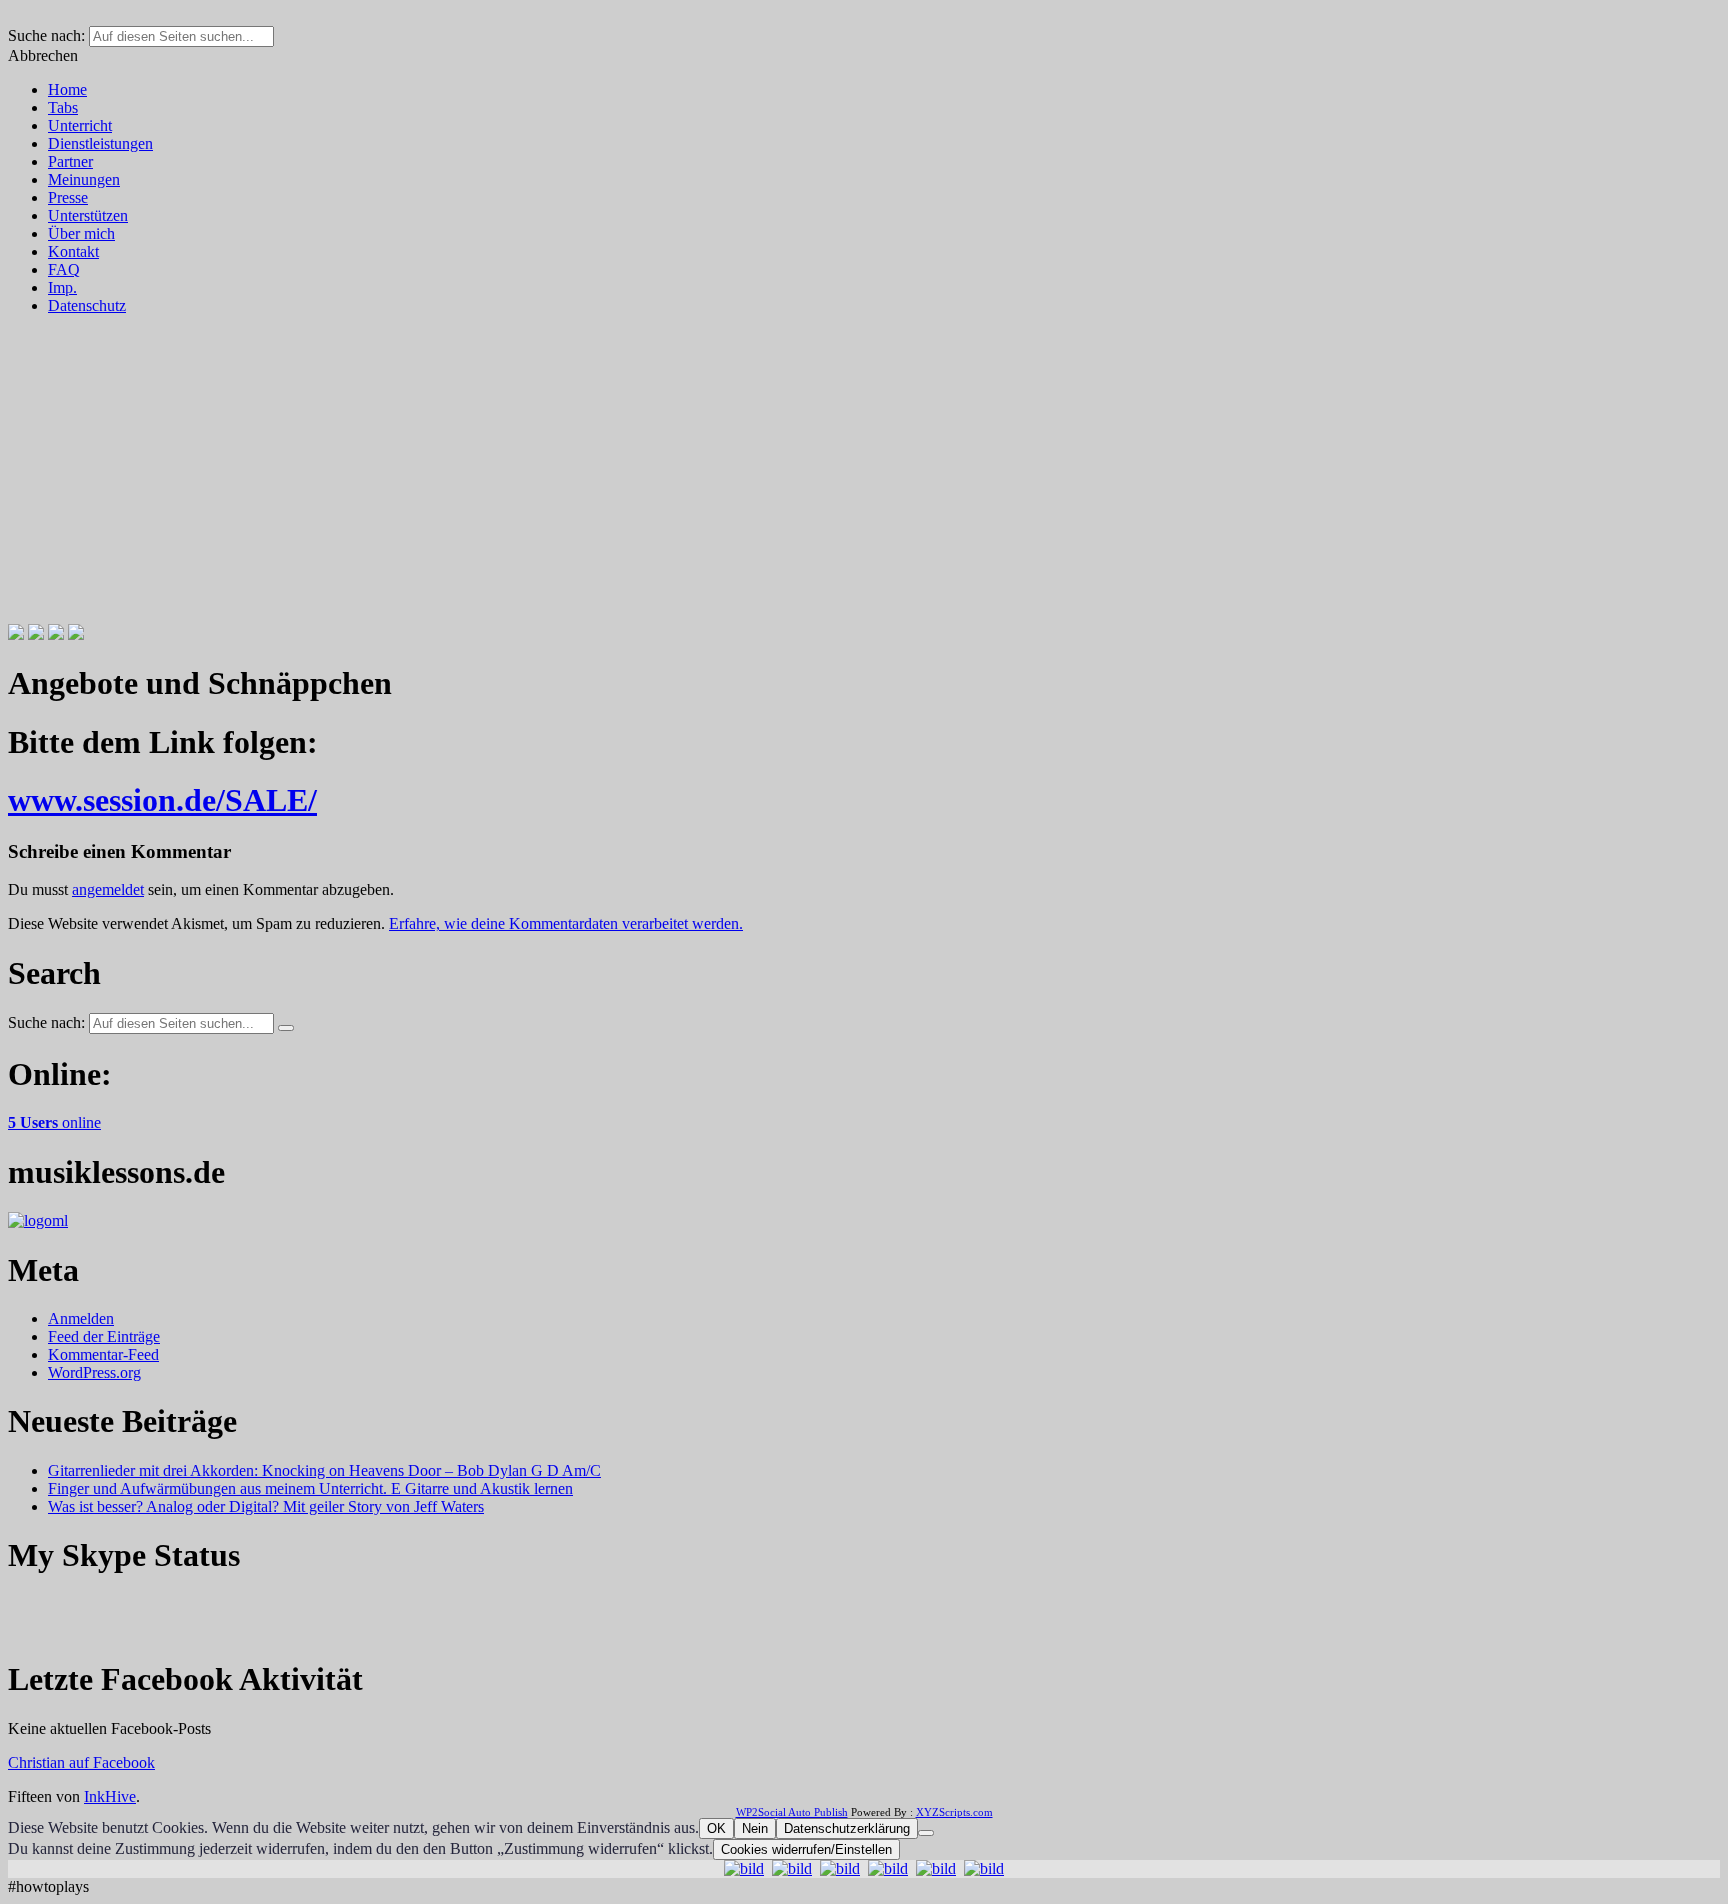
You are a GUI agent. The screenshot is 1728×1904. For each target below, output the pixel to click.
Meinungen (84, 179)
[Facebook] (16, 634)
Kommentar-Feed (103, 1354)
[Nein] (926, 1833)
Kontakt (73, 251)
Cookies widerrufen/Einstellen (806, 1849)
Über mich (81, 233)
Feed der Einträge (104, 1336)
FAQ (64, 269)
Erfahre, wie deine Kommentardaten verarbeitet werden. (566, 923)
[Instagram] (56, 634)
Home (67, 89)
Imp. (62, 287)
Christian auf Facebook (81, 1762)
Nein (755, 1828)
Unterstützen (88, 215)
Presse (68, 197)
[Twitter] (36, 634)
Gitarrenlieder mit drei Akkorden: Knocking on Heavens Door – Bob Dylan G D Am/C (324, 1470)
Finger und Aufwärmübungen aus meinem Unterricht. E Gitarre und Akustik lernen (310, 1488)
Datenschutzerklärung (847, 1828)
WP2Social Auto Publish (792, 1812)
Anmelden (81, 1318)
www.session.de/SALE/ (162, 800)
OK (716, 1828)
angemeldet (108, 889)
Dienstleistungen (100, 143)
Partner (70, 161)
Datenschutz (87, 305)
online (54, 1122)
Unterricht (80, 125)
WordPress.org (94, 1372)
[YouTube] (76, 634)
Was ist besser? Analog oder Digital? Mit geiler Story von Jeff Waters (266, 1506)
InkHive (110, 1796)
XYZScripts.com (954, 1812)
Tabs (63, 107)
